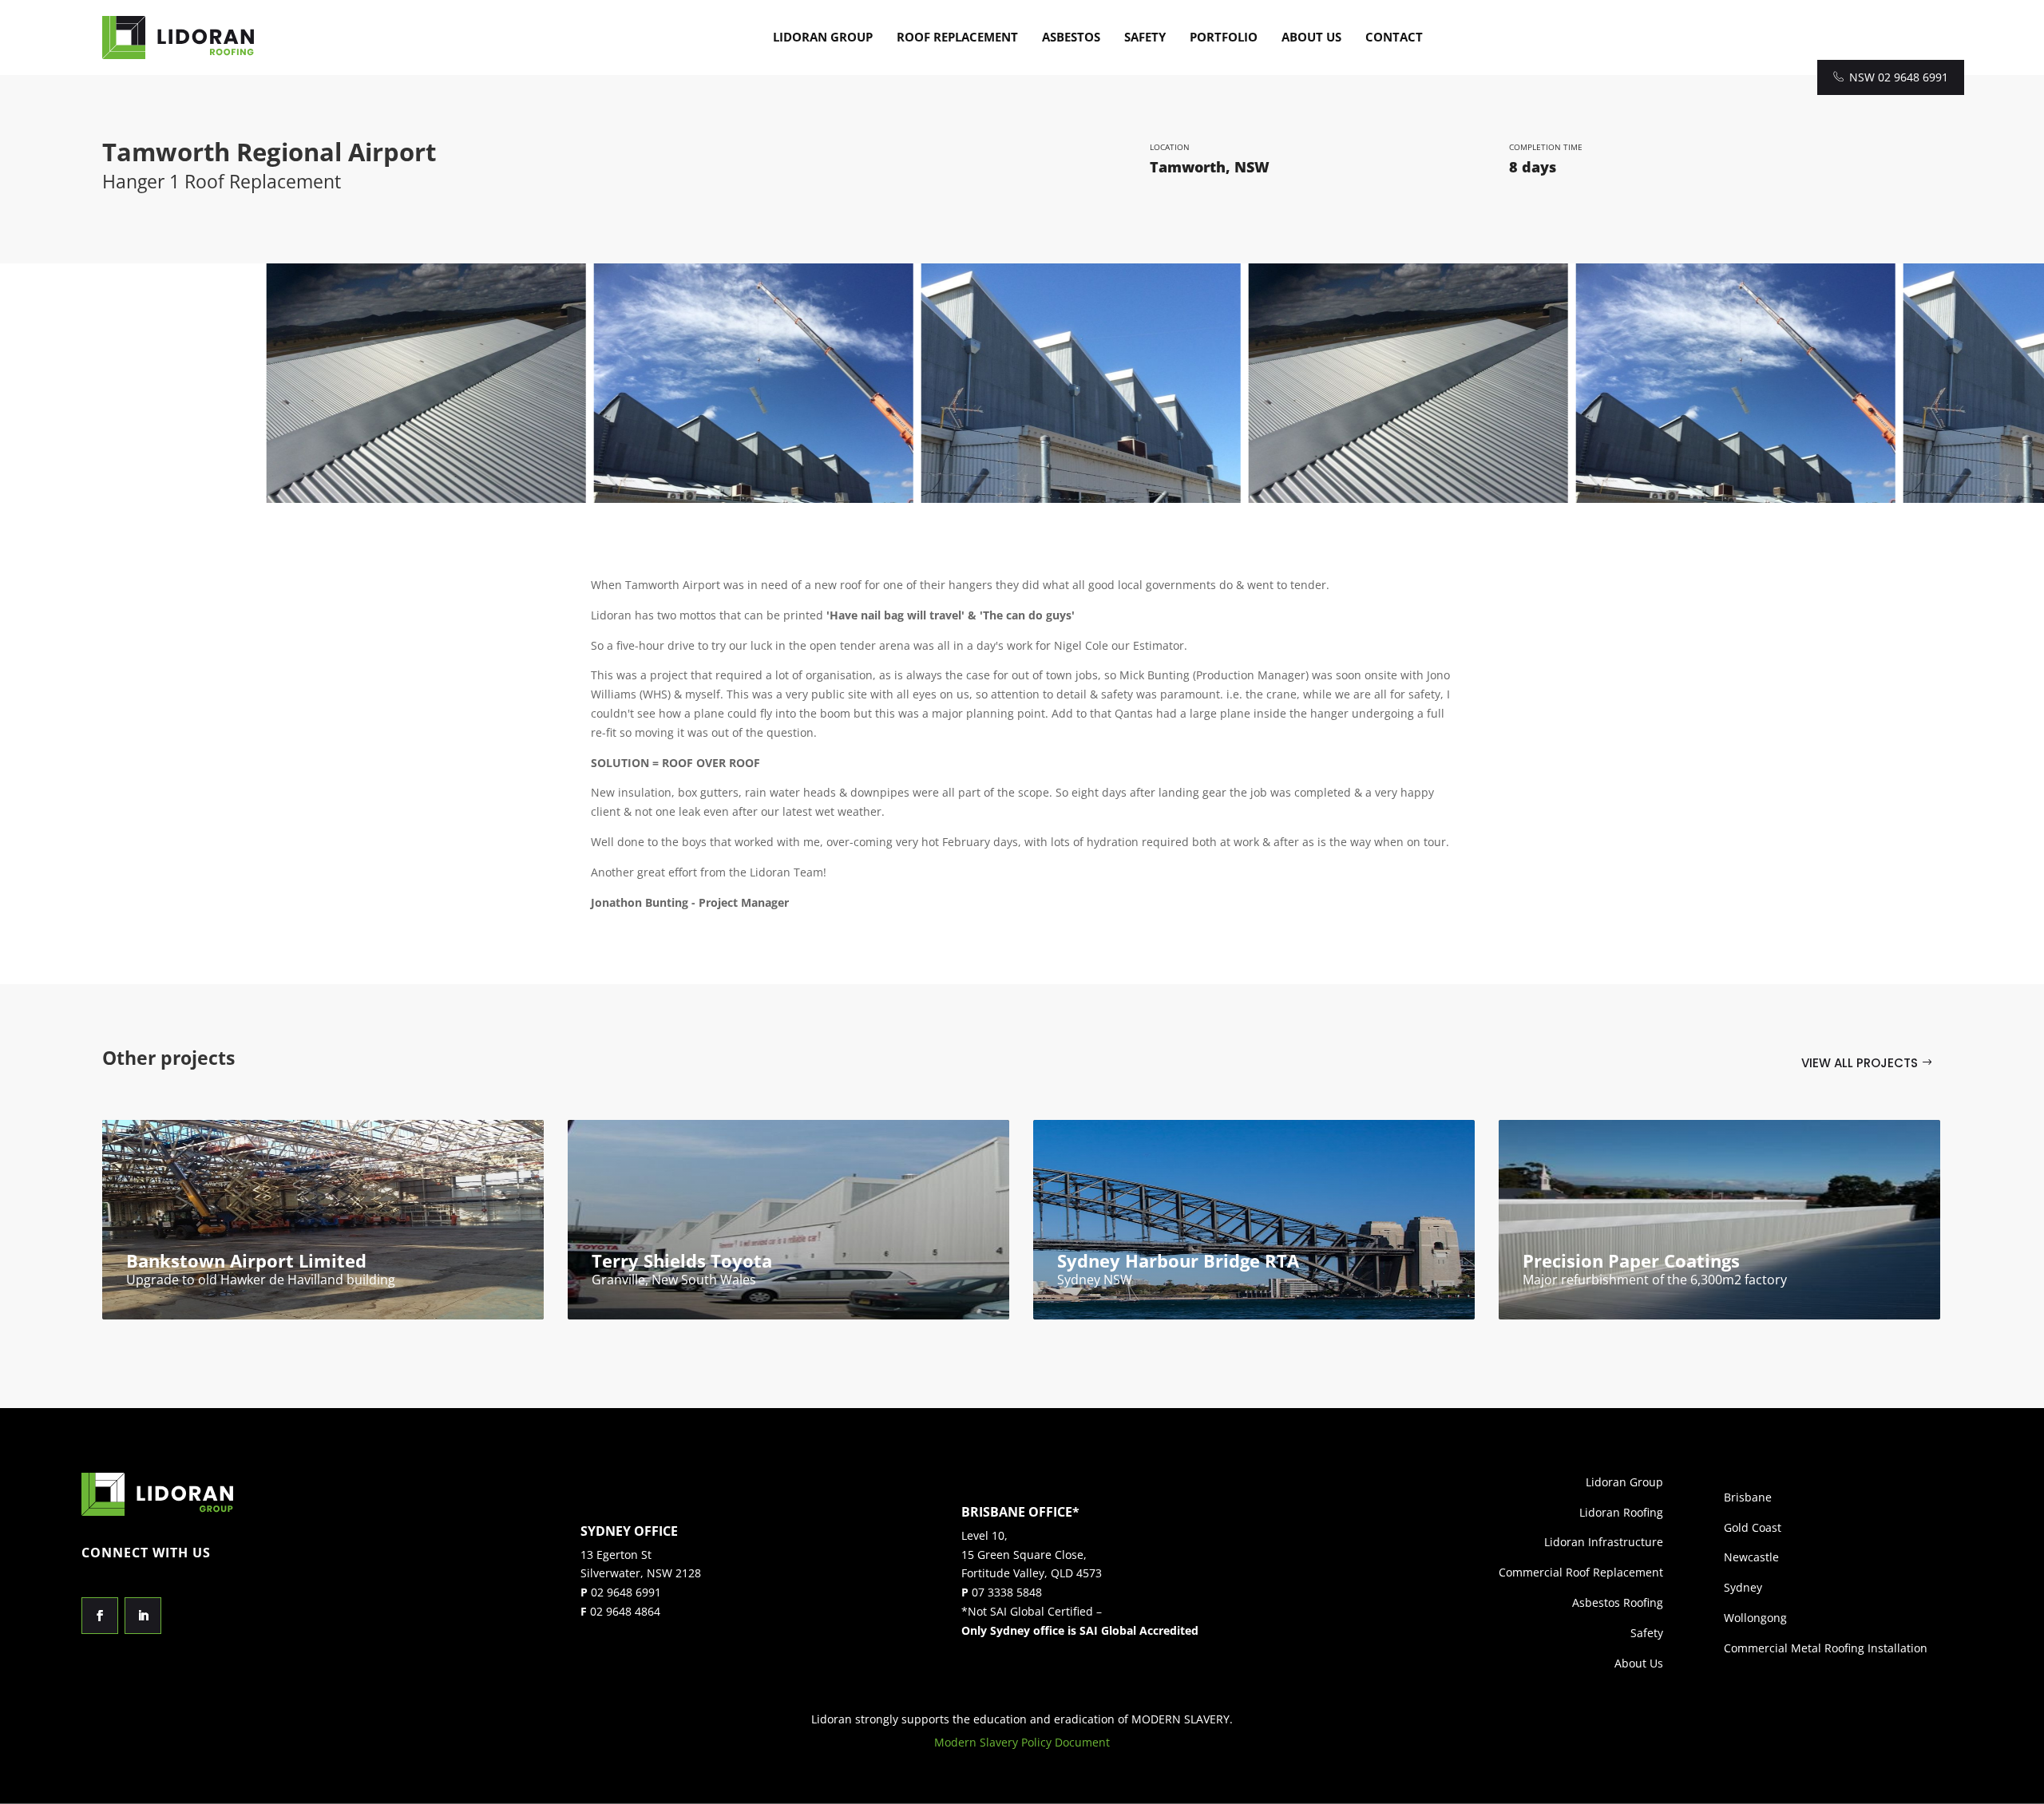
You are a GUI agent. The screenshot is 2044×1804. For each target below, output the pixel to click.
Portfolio (1224, 37)
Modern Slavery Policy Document (1022, 1742)
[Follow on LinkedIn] (143, 1616)
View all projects (1860, 1063)
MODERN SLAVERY (1180, 1719)
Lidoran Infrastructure (1604, 1542)
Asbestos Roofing (1618, 1602)
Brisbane (1748, 1497)
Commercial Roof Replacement (1581, 1572)
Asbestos (1071, 37)
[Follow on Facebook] (100, 1616)
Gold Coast (1753, 1527)
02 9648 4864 (625, 1611)
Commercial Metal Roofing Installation (1826, 1648)
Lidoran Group (823, 37)
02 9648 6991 (626, 1592)
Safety (1145, 37)
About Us (1311, 37)
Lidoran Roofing (1621, 1512)
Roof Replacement (957, 37)
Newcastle (1751, 1557)
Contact (1394, 37)
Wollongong (1755, 1618)
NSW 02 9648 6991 (1899, 77)
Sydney (1743, 1587)
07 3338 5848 (1007, 1592)
